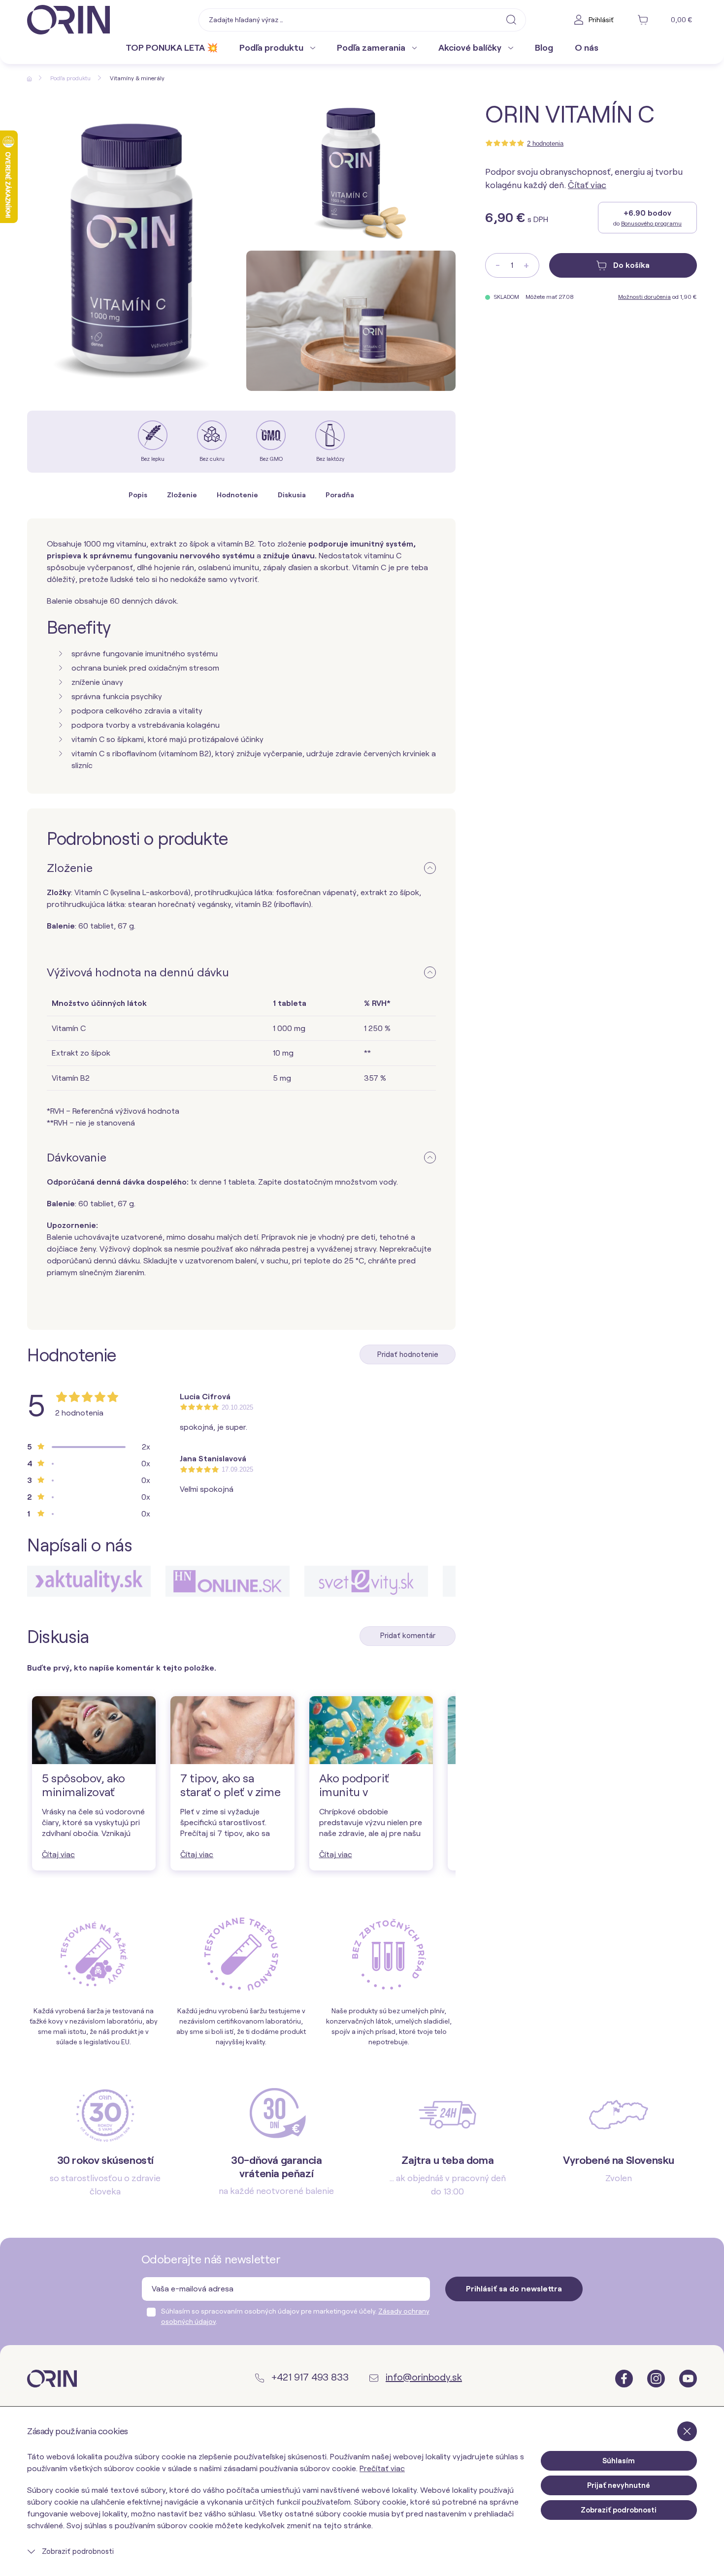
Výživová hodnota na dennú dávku (138, 972)
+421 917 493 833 (309, 2377)
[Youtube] (688, 2378)
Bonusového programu (651, 223)
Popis (138, 495)
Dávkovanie (77, 1157)
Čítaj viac (58, 1854)
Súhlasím (619, 2461)
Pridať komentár (408, 1636)
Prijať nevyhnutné (619, 2485)
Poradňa (340, 495)
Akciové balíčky (471, 48)
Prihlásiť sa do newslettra (514, 2289)
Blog (544, 48)
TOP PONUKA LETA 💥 (172, 48)
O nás (587, 48)
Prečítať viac (382, 2468)
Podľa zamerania (372, 48)
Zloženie (182, 495)
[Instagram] (657, 2378)
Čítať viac (587, 185)
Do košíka (630, 265)
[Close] (687, 2431)
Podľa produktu (272, 48)
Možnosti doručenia (644, 297)
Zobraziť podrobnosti (77, 2551)
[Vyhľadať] (511, 19)
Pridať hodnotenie (408, 1354)
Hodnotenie (237, 495)
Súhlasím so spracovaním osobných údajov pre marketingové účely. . (295, 2316)
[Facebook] (625, 2378)
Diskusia (292, 495)
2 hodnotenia (545, 144)
